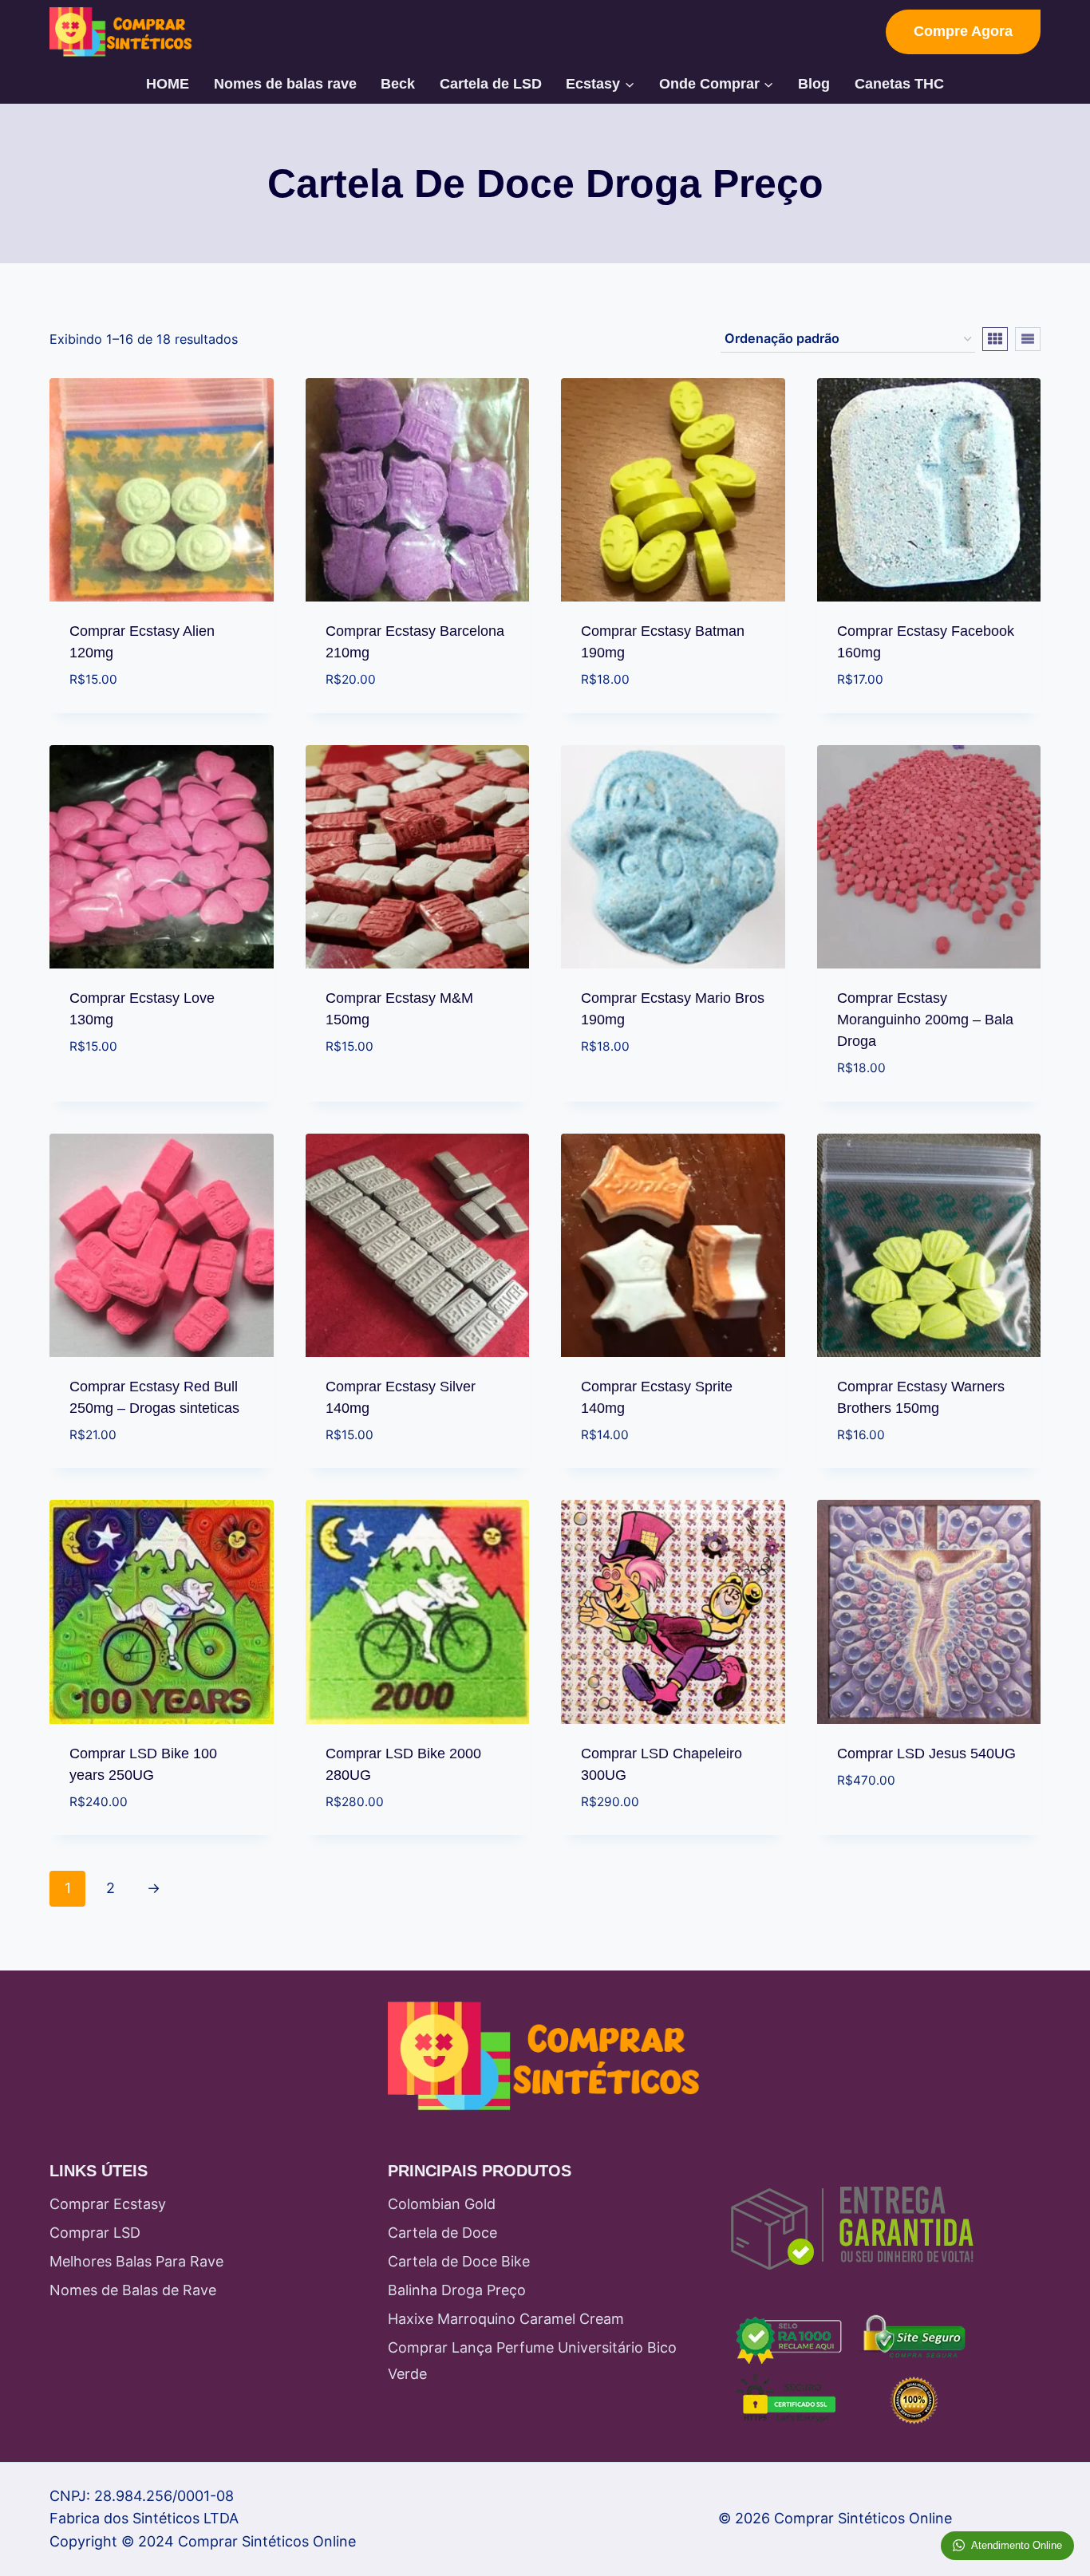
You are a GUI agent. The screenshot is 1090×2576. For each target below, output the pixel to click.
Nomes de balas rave (285, 84)
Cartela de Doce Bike (459, 2261)
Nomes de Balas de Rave (133, 2290)
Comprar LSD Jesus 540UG (926, 1753)
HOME (168, 84)
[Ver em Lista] (1028, 339)
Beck (398, 84)
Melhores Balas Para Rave (136, 2261)
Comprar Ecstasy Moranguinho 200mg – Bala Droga (925, 1020)
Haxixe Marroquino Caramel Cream (506, 2319)
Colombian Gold (442, 2204)
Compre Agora (963, 31)
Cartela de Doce (442, 2233)
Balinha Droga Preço (457, 2290)
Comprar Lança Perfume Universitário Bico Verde (532, 2360)
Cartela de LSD (491, 84)
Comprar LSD (95, 2233)
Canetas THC (899, 84)
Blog (814, 84)
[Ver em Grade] (995, 339)
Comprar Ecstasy (108, 2204)
